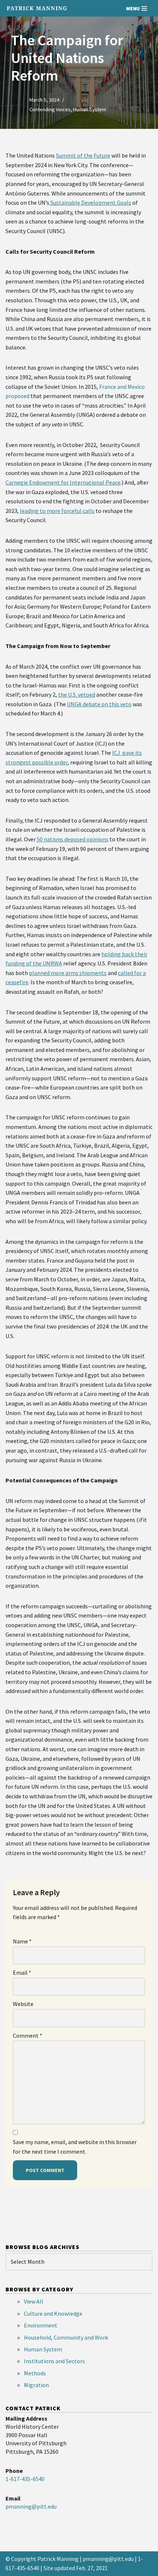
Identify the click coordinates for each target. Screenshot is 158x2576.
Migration (36, 2385)
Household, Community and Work (66, 2337)
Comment (28, 2035)
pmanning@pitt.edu (108, 2559)
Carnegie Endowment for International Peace (63, 482)
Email (22, 1973)
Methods (35, 2373)
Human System (90, 109)
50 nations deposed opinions (73, 839)
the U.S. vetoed (77, 694)
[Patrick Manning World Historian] (37, 8)
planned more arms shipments (68, 973)
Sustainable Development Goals (90, 203)
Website (23, 2004)
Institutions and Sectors (54, 2361)
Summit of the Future (83, 155)
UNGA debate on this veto (99, 704)
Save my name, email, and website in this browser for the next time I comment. (75, 2147)
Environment (41, 2325)
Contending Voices (50, 109)
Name (22, 1941)
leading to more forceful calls (57, 511)
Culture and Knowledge (53, 2313)
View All (34, 2301)
